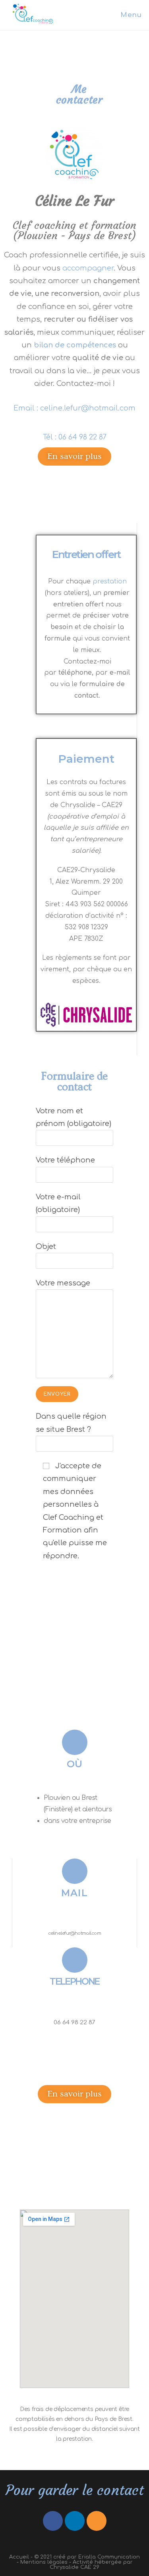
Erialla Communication (109, 2557)
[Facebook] (53, 2521)
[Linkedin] (75, 2521)
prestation (110, 581)
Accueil (19, 2557)
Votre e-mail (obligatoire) (58, 1203)
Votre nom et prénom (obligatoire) (74, 1117)
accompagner (88, 268)
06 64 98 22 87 (82, 437)
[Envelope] (97, 2521)
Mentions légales (44, 2562)
